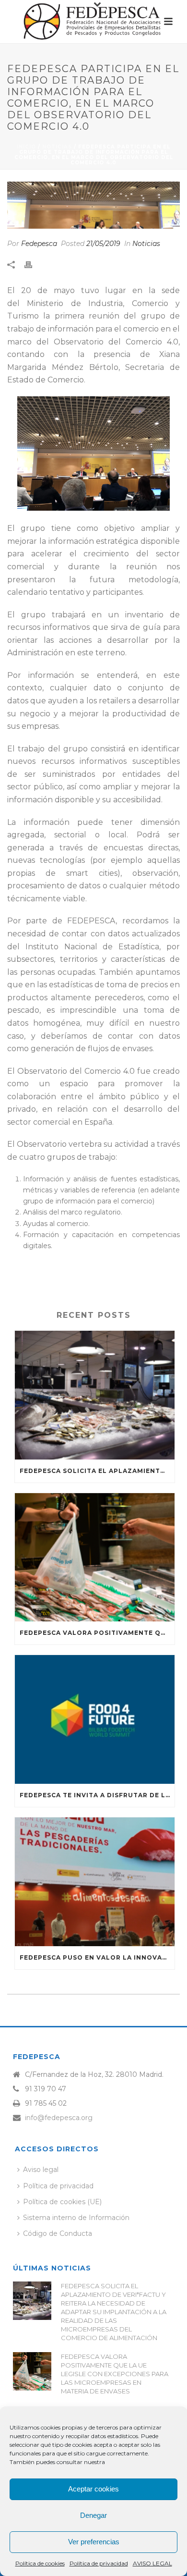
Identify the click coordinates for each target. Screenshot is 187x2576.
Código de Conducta (58, 2233)
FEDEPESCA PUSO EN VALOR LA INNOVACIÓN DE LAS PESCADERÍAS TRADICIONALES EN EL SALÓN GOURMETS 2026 (97, 1957)
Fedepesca (39, 244)
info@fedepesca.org (59, 2118)
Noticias (57, 147)
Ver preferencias (94, 2542)
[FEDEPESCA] (93, 22)
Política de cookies (40, 2563)
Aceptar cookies (93, 2489)
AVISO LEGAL (152, 2563)
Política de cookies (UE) (62, 2202)
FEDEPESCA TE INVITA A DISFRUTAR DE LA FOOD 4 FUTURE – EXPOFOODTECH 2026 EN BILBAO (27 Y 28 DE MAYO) (97, 1795)
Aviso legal (41, 2170)
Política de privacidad (99, 2563)
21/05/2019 (103, 244)
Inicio (26, 147)
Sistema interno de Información (76, 2218)
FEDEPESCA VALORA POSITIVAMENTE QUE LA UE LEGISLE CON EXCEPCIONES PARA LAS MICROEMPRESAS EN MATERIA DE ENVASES (97, 1633)
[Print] (33, 264)
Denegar (93, 2515)
